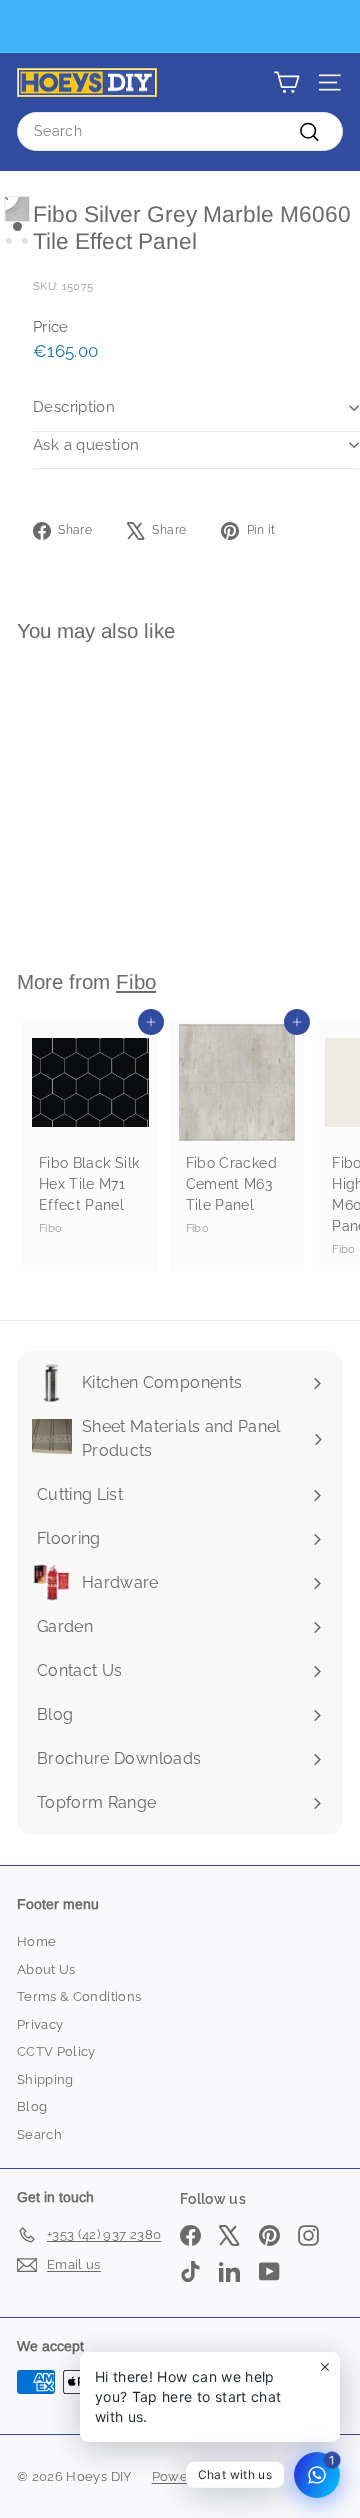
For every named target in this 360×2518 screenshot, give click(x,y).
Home (36, 1941)
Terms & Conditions (79, 1996)
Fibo (136, 981)
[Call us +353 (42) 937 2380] (177, 26)
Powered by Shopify (216, 2476)
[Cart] (286, 82)
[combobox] (180, 131)
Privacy (40, 2024)
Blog (32, 2106)
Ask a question (86, 445)
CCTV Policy (56, 2051)
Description (74, 407)
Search (39, 2134)
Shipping (45, 2079)
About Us (46, 1969)
